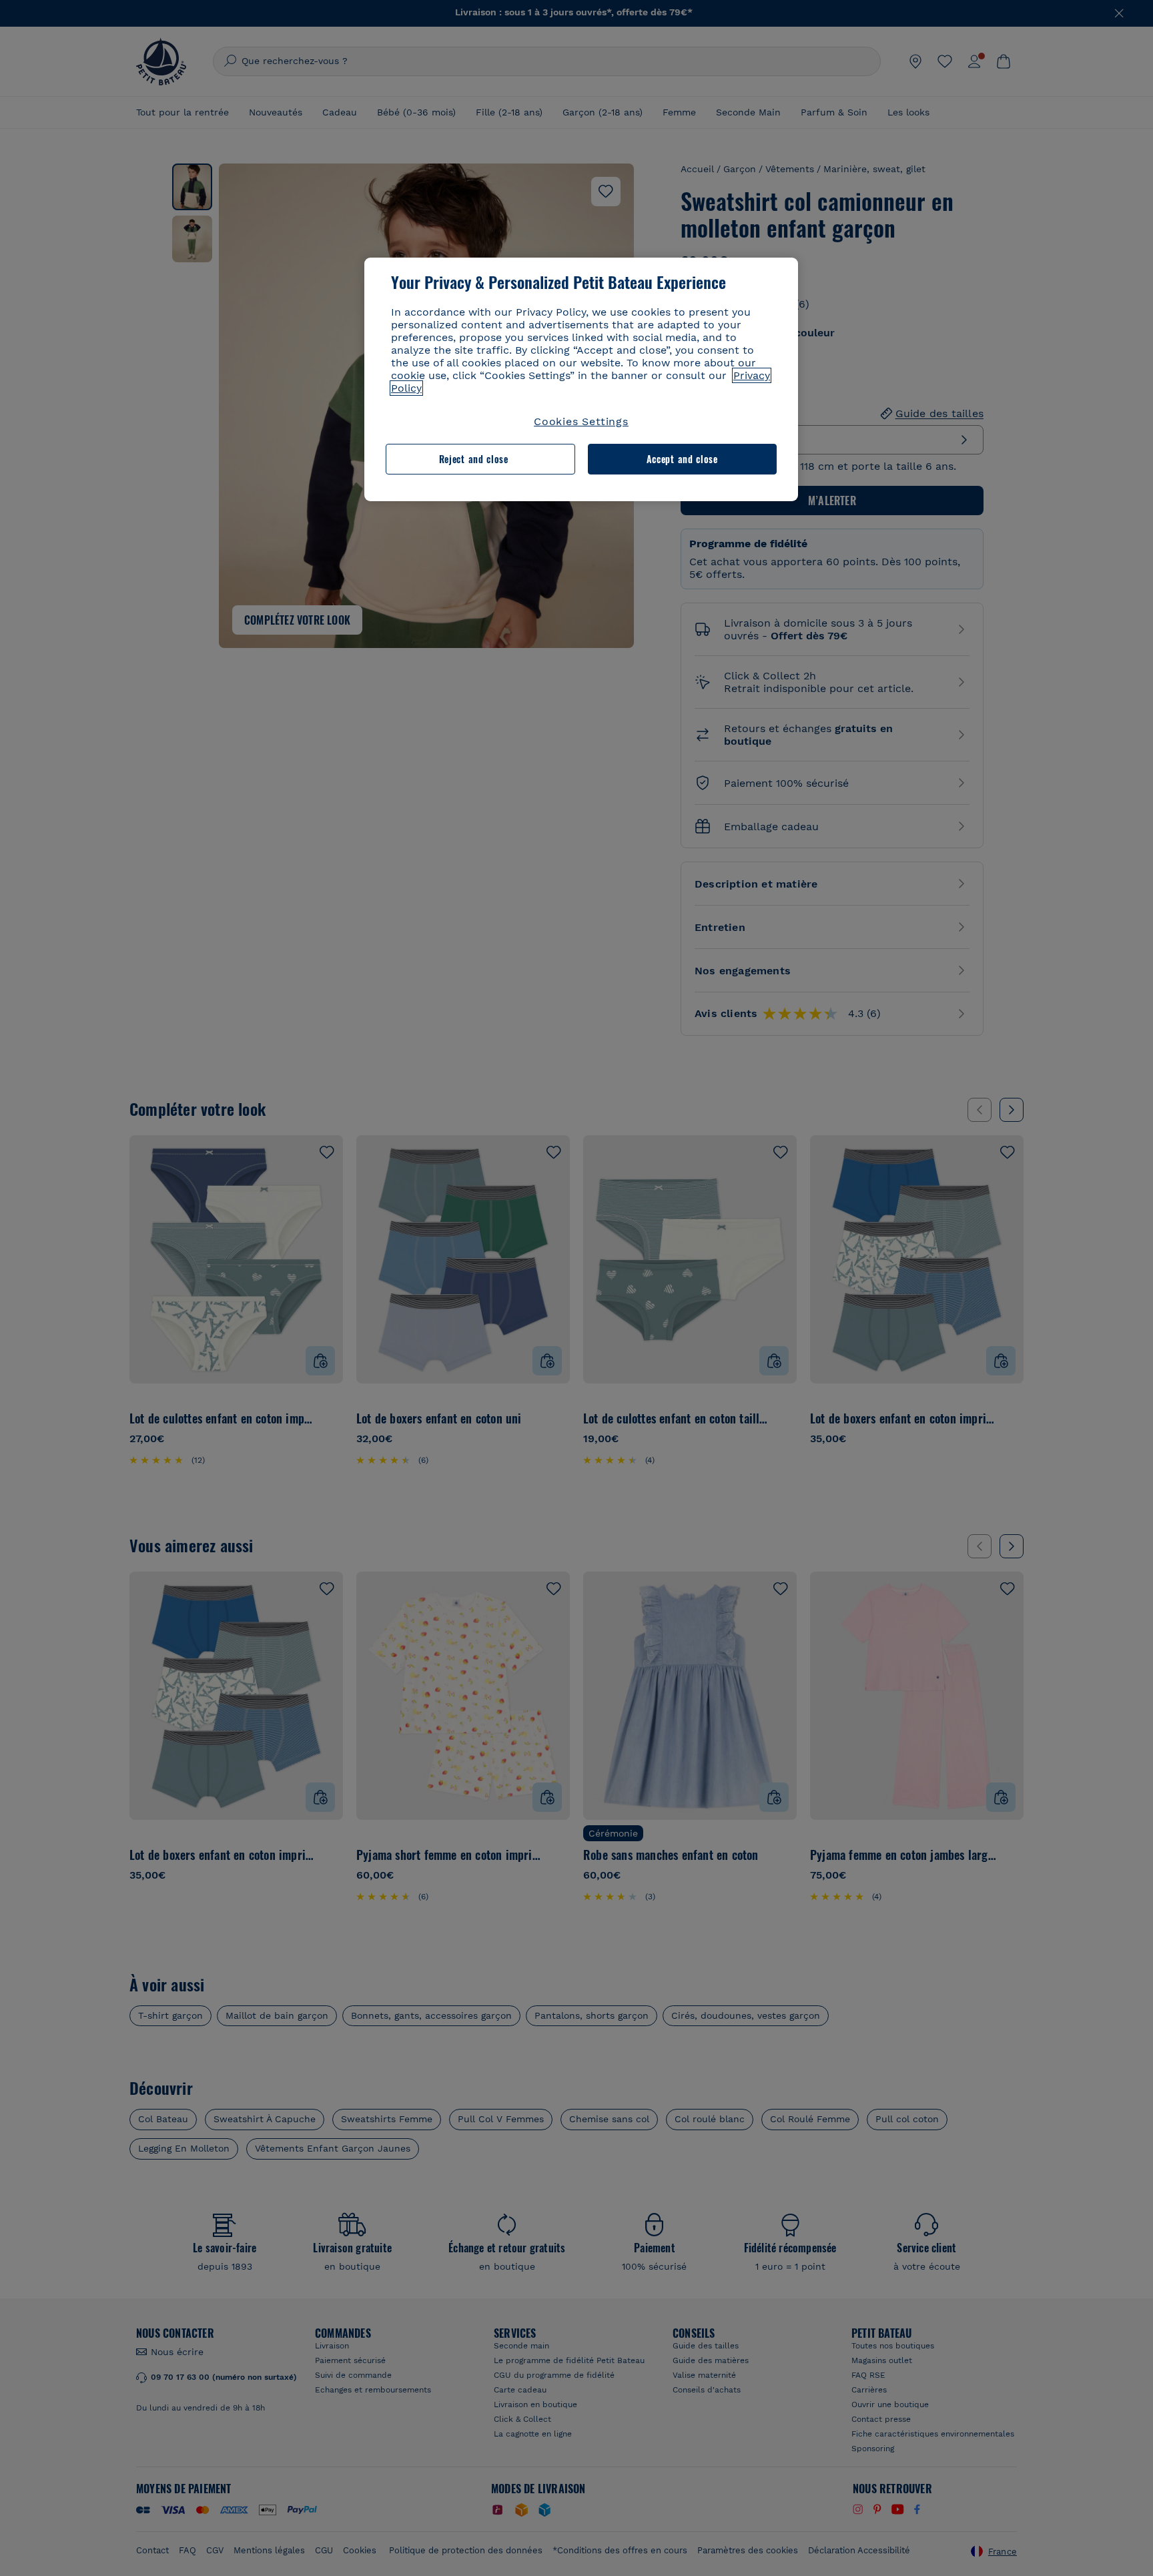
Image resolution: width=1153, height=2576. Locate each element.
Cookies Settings (581, 421)
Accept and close (682, 459)
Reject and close (474, 459)
